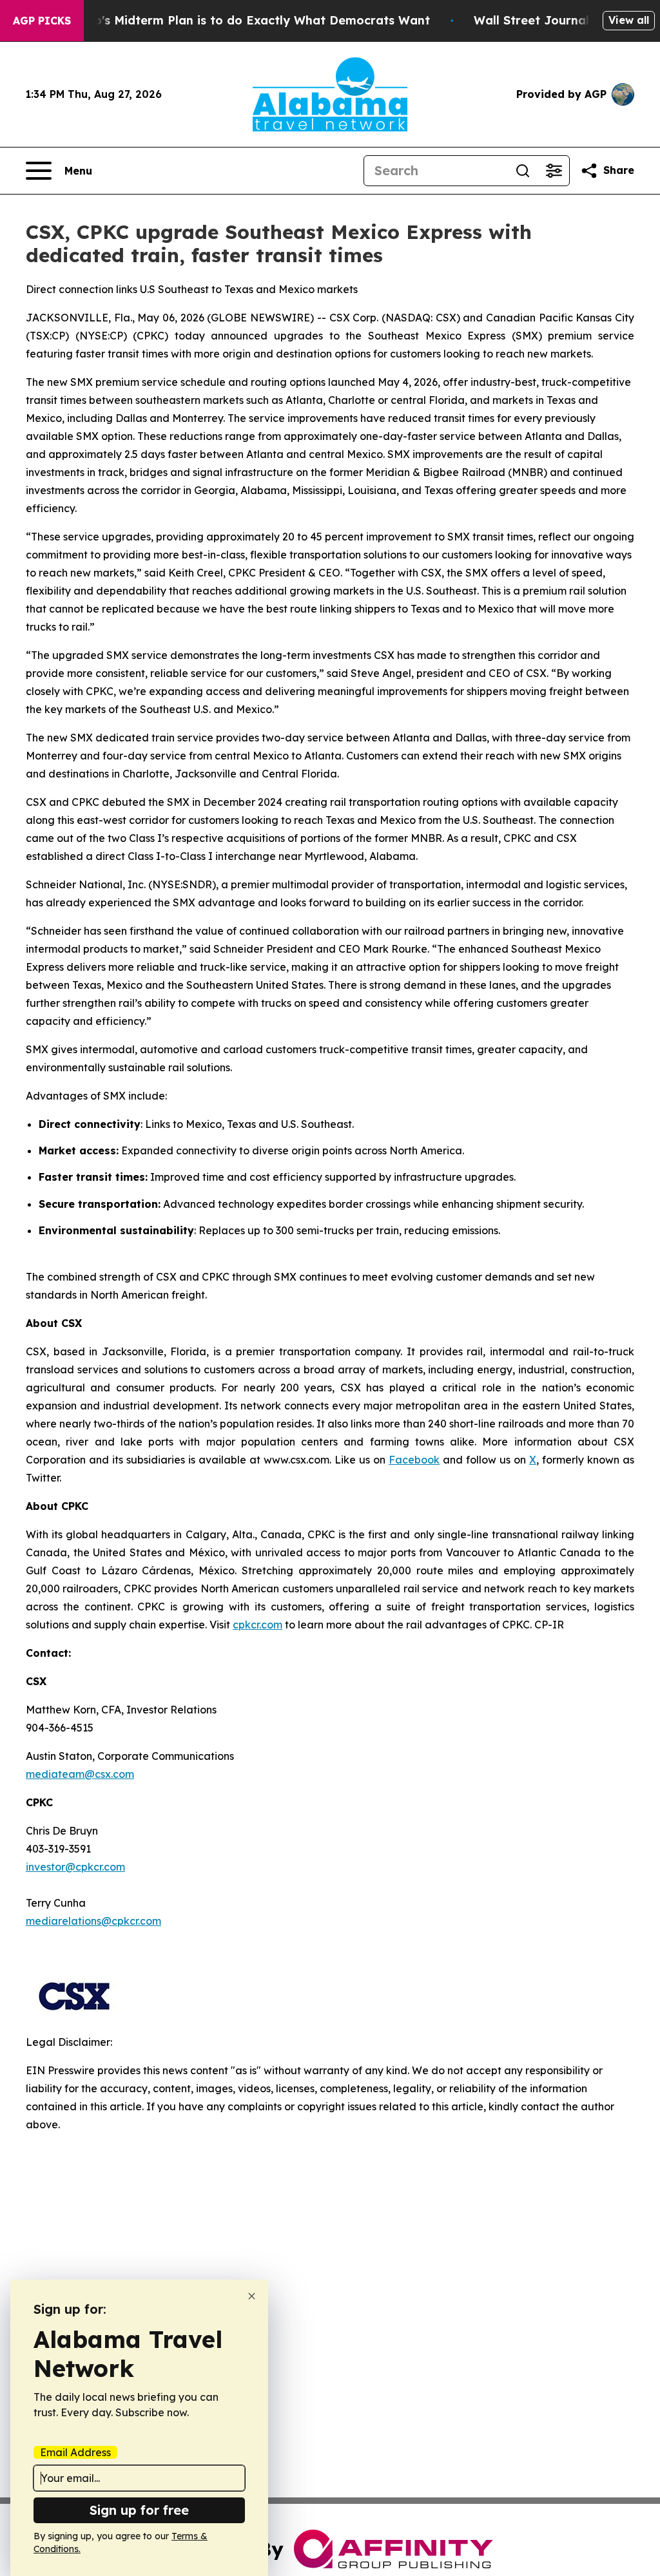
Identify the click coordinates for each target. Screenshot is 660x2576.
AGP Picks (42, 21)
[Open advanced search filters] (554, 171)
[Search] (523, 171)
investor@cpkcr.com (75, 1867)
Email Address (75, 2452)
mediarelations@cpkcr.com (93, 1921)
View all (629, 20)
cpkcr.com (257, 1625)
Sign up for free (139, 2510)
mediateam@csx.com (80, 1774)
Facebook (414, 1460)
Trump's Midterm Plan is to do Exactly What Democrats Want (247, 20)
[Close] (252, 2296)
